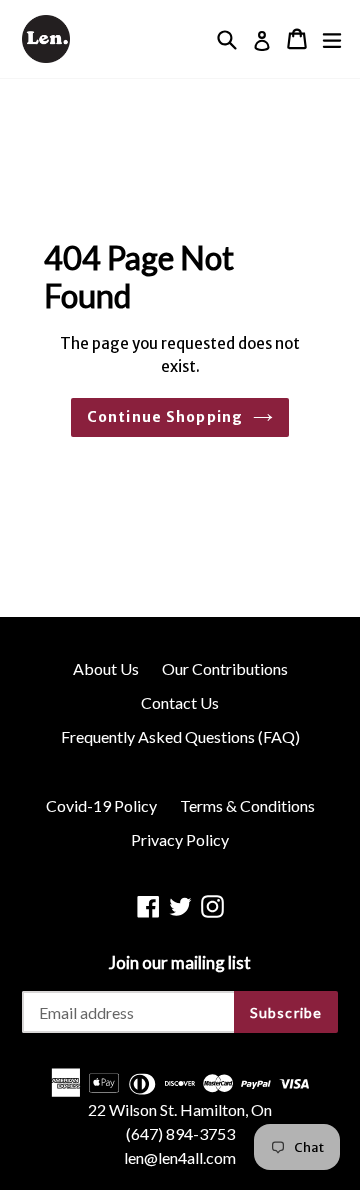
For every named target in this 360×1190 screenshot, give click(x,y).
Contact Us (180, 702)
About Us (106, 668)
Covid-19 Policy (101, 805)
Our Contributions (225, 668)
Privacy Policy (180, 839)
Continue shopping (165, 417)
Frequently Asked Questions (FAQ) (180, 736)
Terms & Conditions (247, 805)
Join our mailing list (180, 963)
